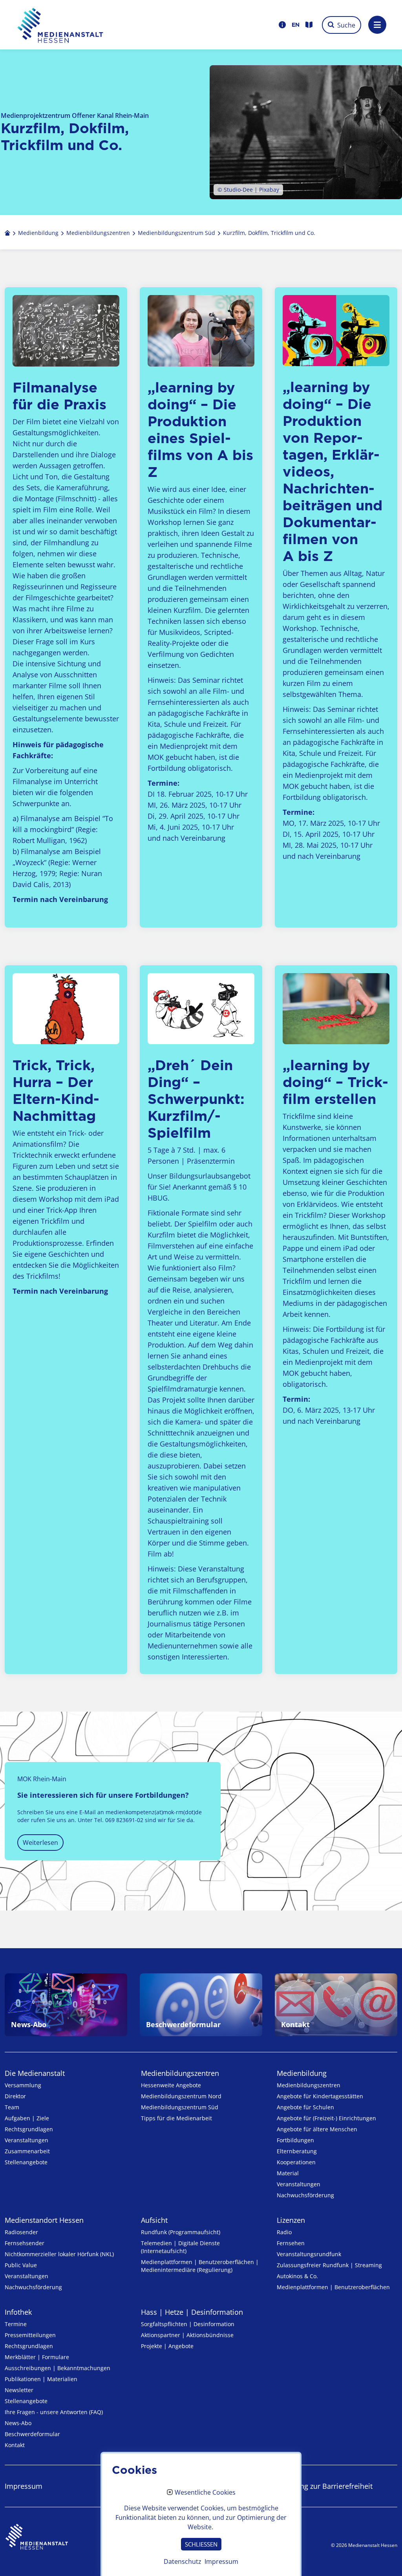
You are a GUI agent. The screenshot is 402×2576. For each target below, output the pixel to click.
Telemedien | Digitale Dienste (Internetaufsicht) (180, 2247)
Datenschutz (183, 2561)
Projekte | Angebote (167, 2346)
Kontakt (15, 2445)
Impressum (24, 2486)
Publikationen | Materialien (41, 2379)
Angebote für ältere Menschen (317, 2129)
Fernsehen (291, 2243)
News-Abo (18, 2423)
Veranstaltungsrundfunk (309, 2254)
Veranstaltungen (26, 2140)
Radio (284, 2232)
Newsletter (19, 2390)
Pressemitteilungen (30, 2335)
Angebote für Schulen (305, 2107)
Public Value (21, 2265)
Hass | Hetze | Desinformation (192, 2312)
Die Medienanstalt (35, 2073)
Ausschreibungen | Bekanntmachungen (58, 2368)
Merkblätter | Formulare (37, 2357)
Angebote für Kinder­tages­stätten (320, 2096)
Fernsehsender (25, 2243)
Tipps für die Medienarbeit (176, 2118)
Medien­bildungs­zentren (180, 2073)
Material (288, 2173)
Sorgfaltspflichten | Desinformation (188, 2324)
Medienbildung (302, 2073)
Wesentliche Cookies (205, 2493)
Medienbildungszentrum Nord (181, 2096)
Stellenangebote (26, 2162)
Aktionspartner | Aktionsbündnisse (187, 2335)
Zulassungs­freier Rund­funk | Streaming (329, 2265)
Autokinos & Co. (297, 2276)
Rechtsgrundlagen (29, 2129)
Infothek (18, 2312)
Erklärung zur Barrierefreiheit (325, 2486)
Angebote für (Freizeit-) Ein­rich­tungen (326, 2118)
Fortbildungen (295, 2140)
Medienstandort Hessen (44, 2220)
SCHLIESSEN (201, 2544)
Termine (16, 2324)
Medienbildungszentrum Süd (180, 2107)
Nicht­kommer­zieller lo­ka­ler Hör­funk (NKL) (59, 2254)
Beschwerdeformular (32, 2434)
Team (12, 2107)
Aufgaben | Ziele (27, 2118)
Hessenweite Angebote (171, 2085)
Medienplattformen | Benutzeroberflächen (333, 2287)
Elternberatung (297, 2151)
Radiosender (21, 2232)
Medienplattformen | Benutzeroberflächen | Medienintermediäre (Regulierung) (200, 2266)
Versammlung (23, 2085)
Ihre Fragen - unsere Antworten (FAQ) (54, 2412)
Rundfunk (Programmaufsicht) (181, 2232)
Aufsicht (154, 2220)
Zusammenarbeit (27, 2151)
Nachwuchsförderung (305, 2195)
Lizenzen (291, 2220)
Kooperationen (296, 2162)
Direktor (15, 2096)
